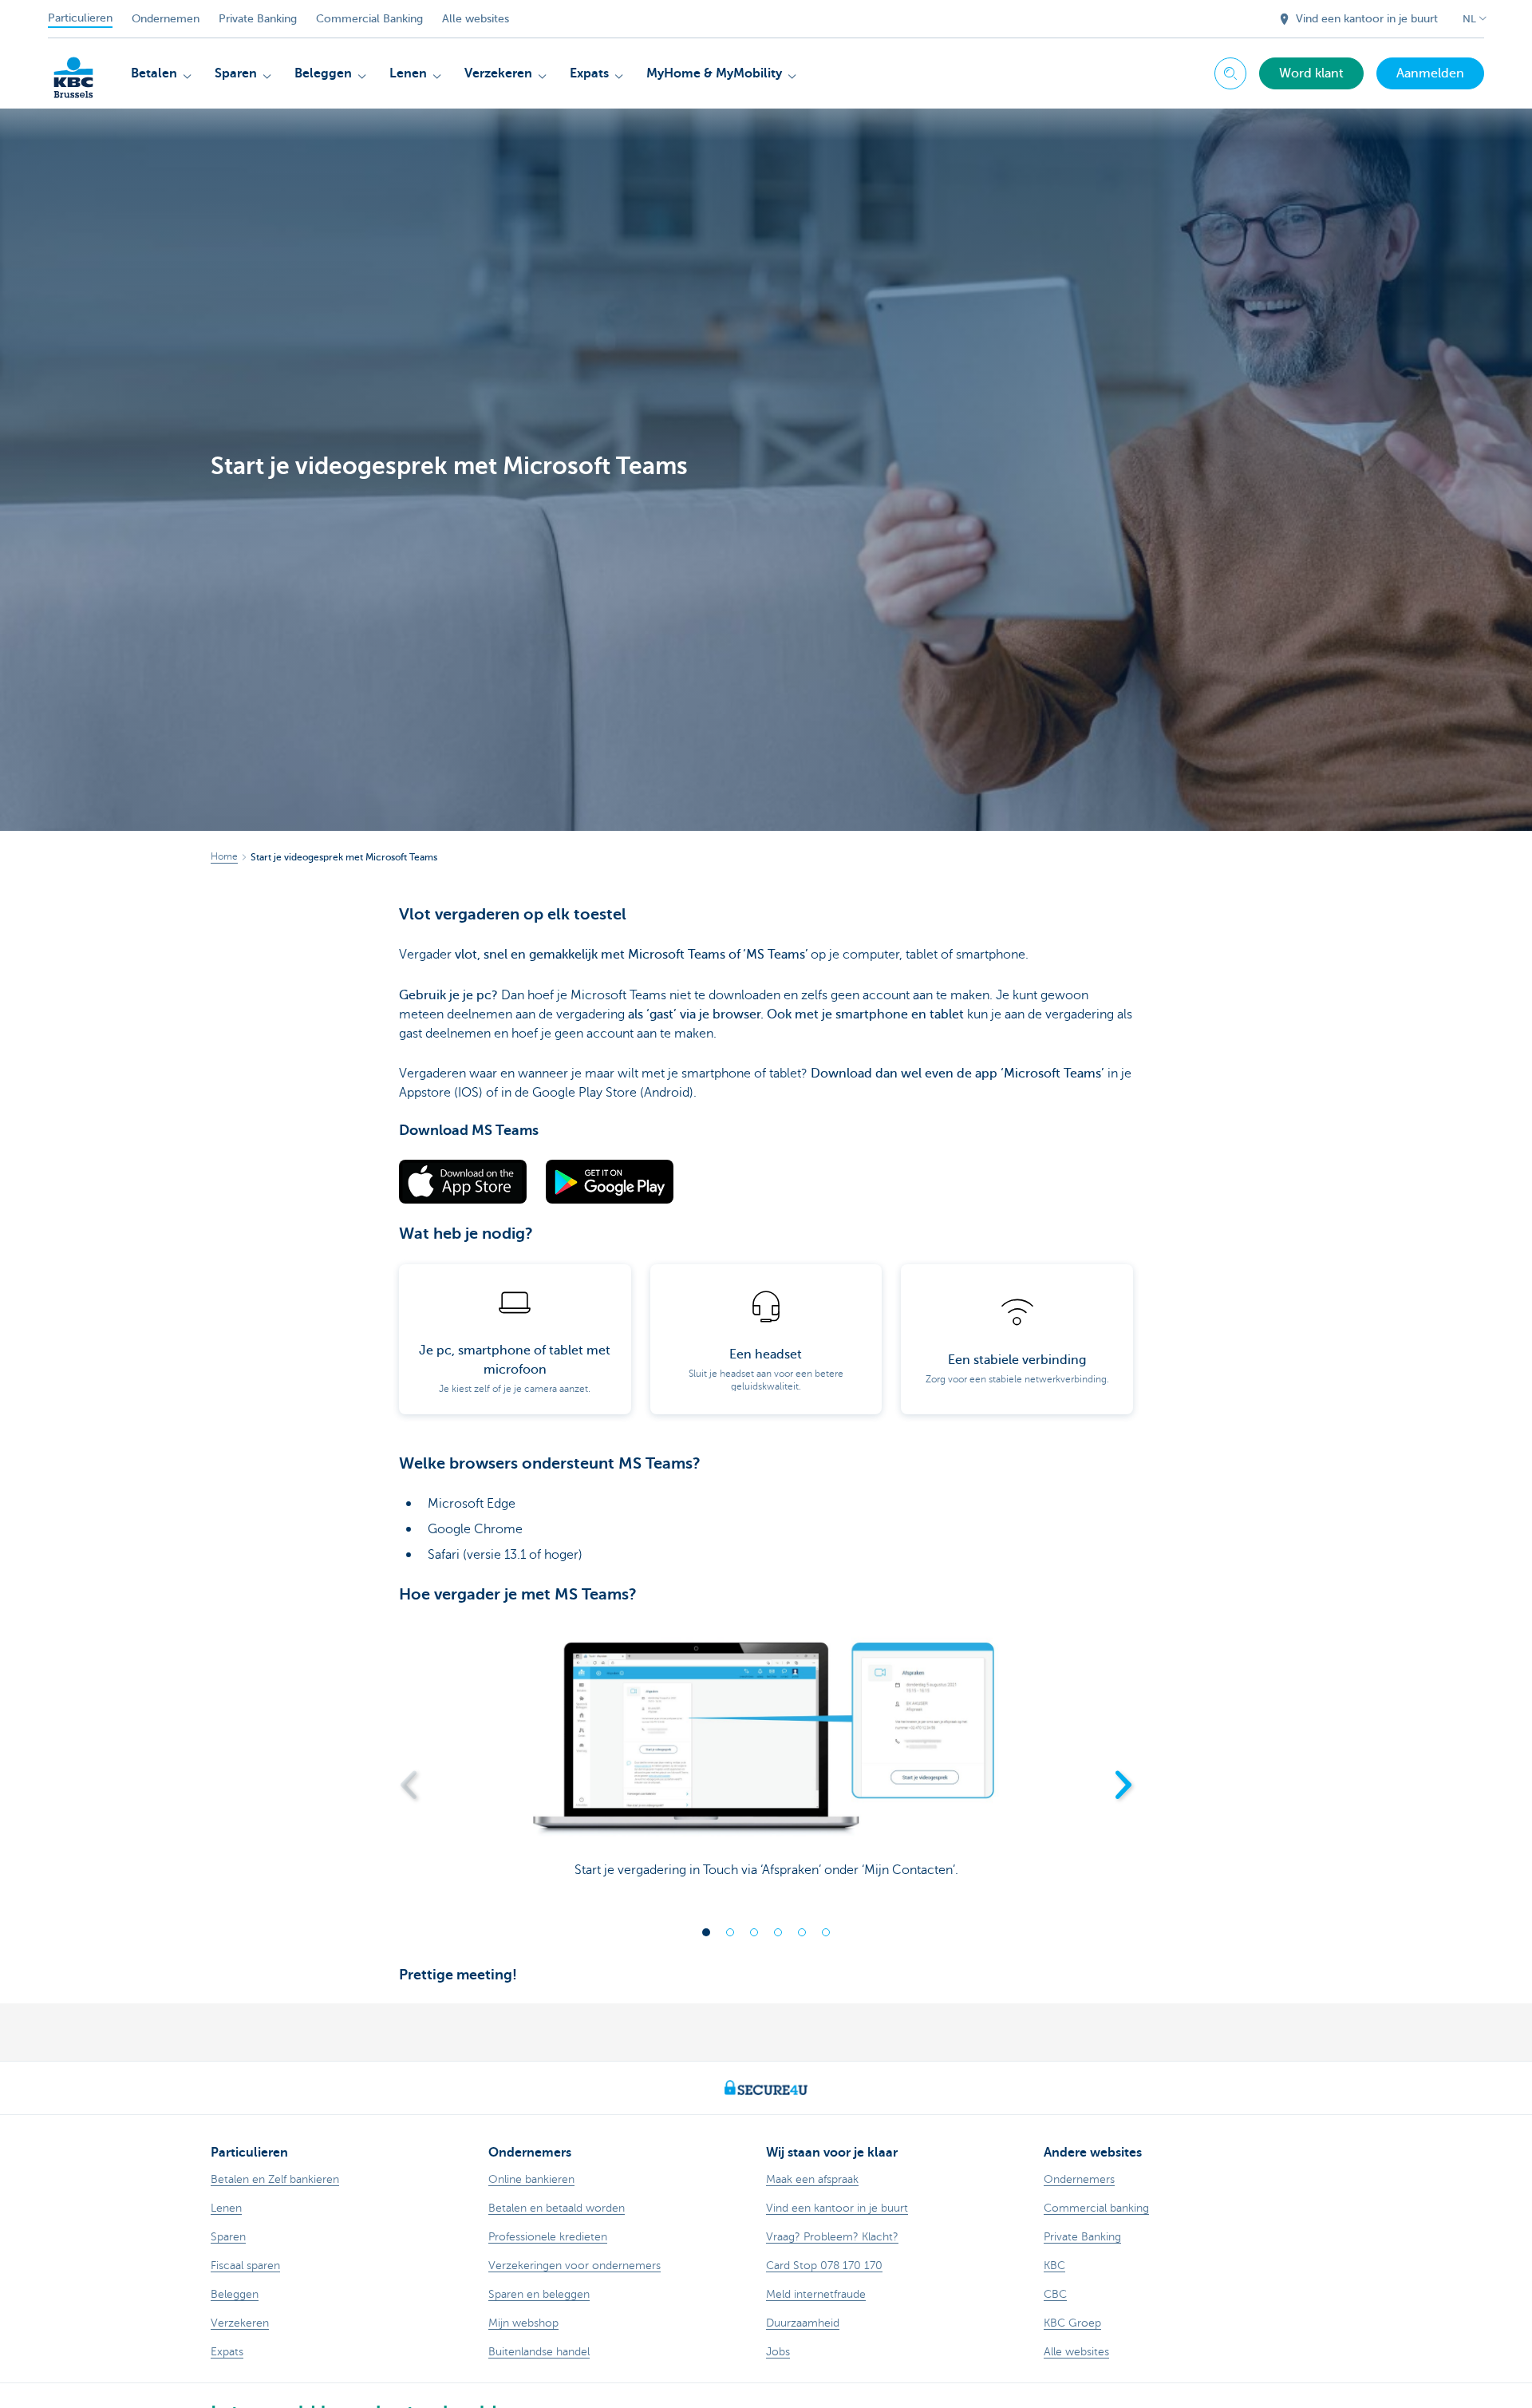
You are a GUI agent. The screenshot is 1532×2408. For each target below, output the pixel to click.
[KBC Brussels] (73, 72)
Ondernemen (166, 19)
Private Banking (258, 19)
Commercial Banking (369, 19)
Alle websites (476, 19)
